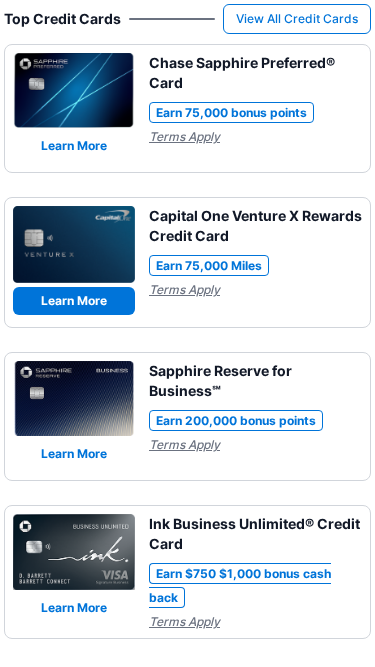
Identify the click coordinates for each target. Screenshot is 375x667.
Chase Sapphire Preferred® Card (242, 72)
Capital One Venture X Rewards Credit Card (255, 225)
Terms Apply (184, 136)
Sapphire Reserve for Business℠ (220, 380)
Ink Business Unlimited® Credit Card (254, 533)
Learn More (74, 145)
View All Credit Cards (297, 18)
